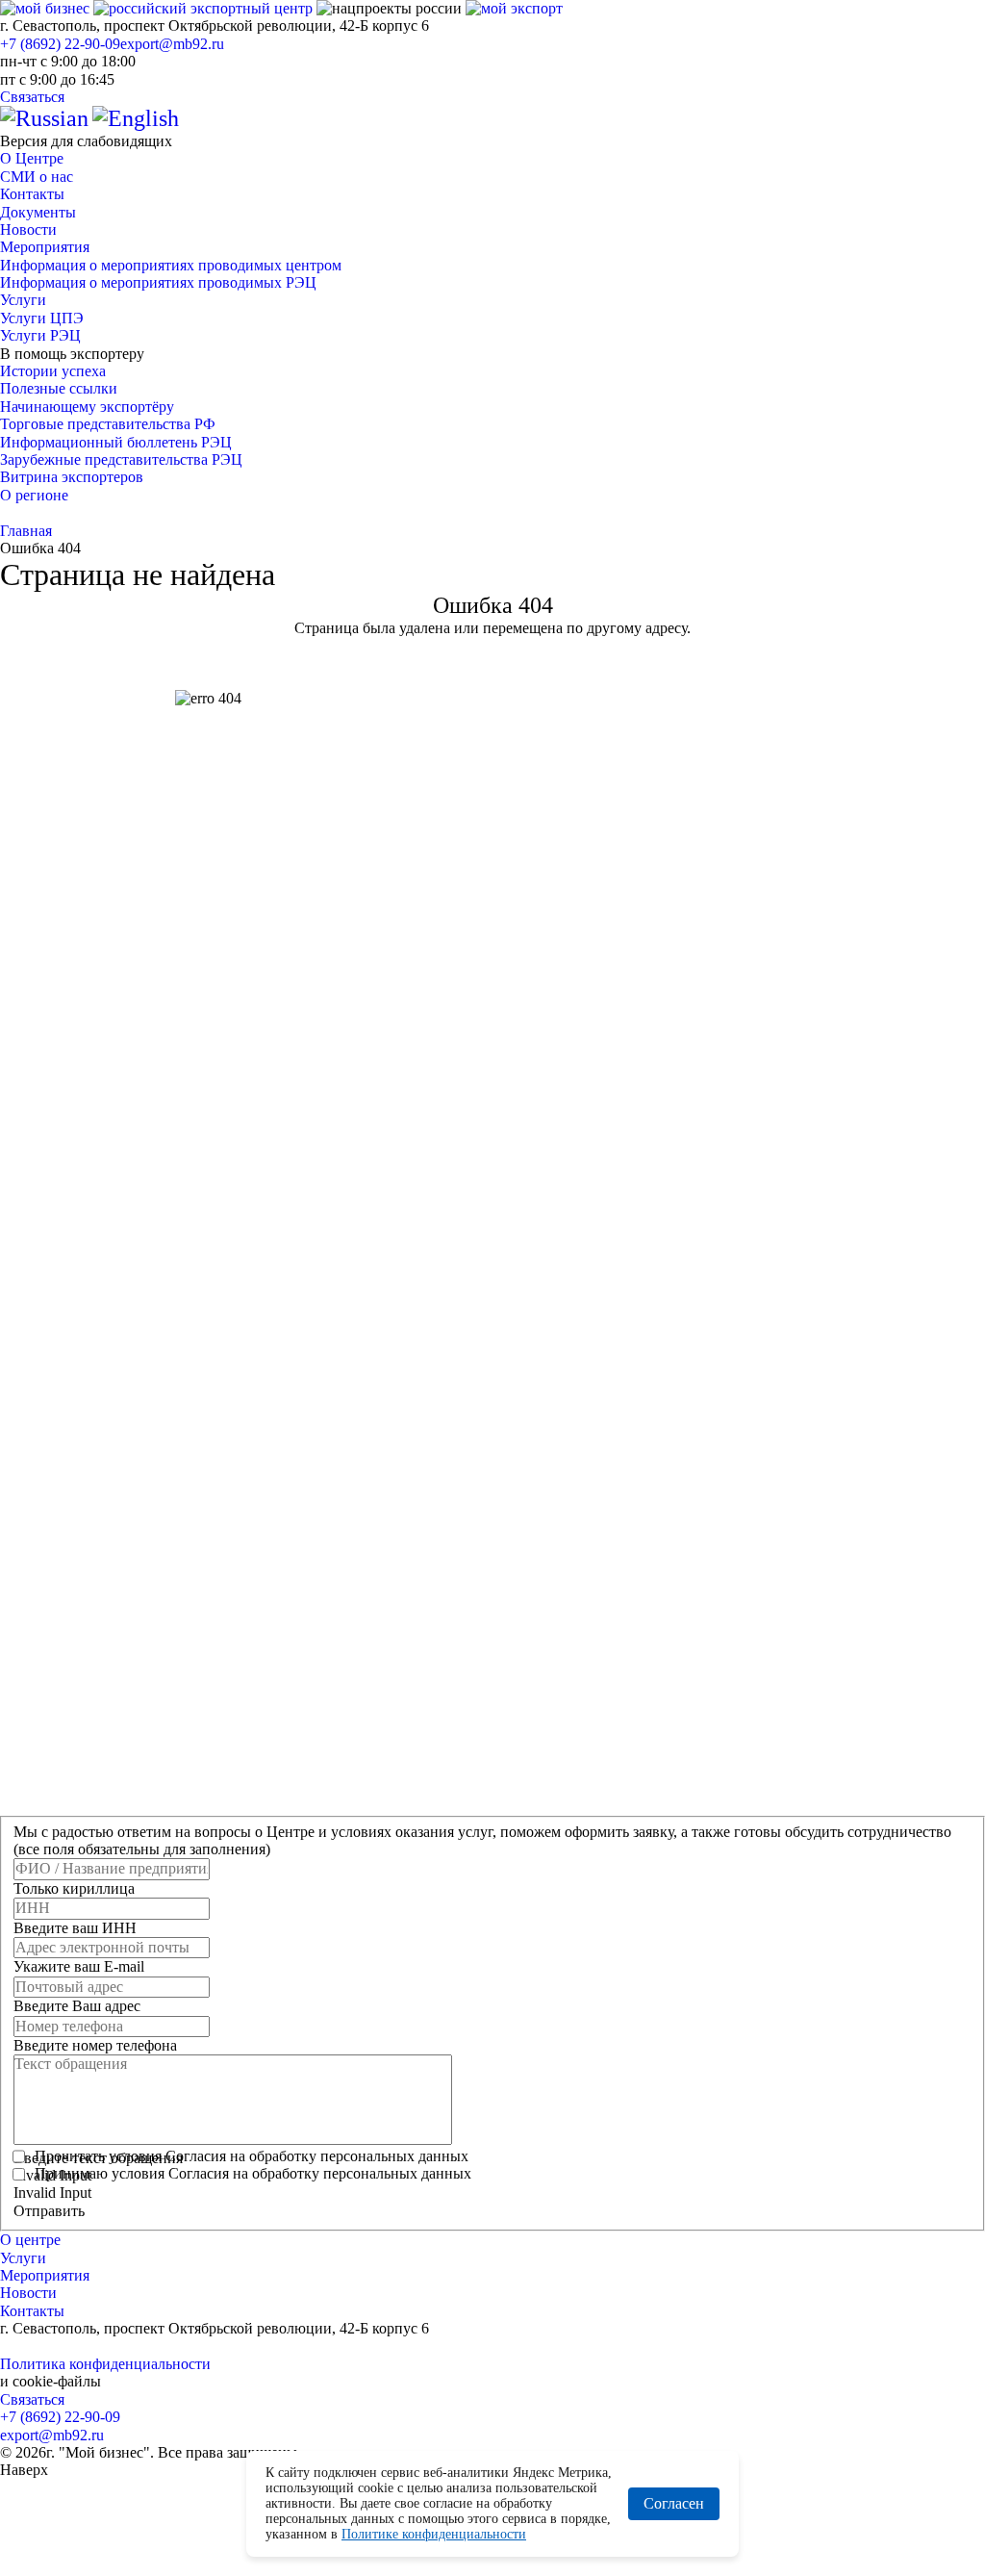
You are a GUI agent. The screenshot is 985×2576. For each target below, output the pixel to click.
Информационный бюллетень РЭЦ (116, 442)
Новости (28, 230)
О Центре (32, 158)
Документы (38, 212)
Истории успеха (53, 371)
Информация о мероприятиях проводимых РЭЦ (158, 282)
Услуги (23, 300)
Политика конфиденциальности (105, 2364)
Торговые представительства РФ (108, 424)
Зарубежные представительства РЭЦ (121, 459)
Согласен (674, 2503)
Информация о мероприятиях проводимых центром (171, 265)
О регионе (34, 495)
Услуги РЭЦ (40, 335)
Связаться (32, 97)
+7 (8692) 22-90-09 (60, 44)
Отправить (49, 2211)
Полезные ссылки (59, 388)
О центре (30, 2240)
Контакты (32, 194)
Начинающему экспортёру (87, 407)
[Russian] (44, 118)
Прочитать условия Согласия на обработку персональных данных (252, 2156)
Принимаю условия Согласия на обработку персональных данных (253, 2173)
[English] (136, 118)
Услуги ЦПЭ (42, 318)
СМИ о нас (37, 177)
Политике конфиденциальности (434, 2534)
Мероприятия (45, 247)
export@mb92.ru (172, 44)
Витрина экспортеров (72, 477)
